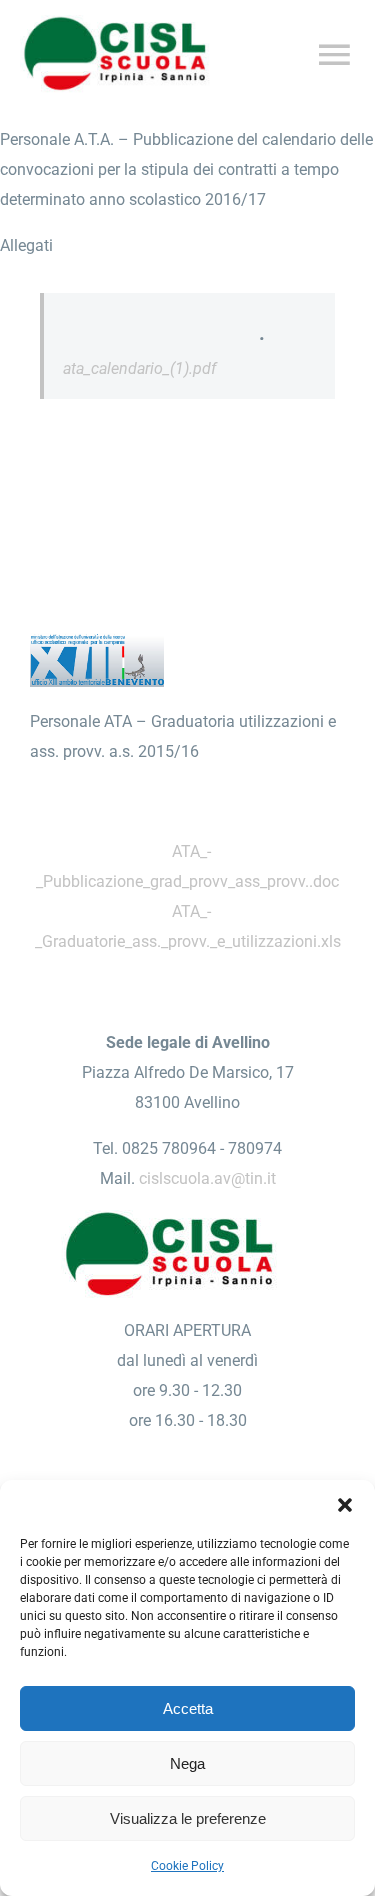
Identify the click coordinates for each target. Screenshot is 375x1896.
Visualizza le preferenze (188, 1818)
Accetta (188, 1708)
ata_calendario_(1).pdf (139, 368)
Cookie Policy (187, 1866)
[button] (345, 1505)
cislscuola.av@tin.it (207, 1178)
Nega (187, 1763)
